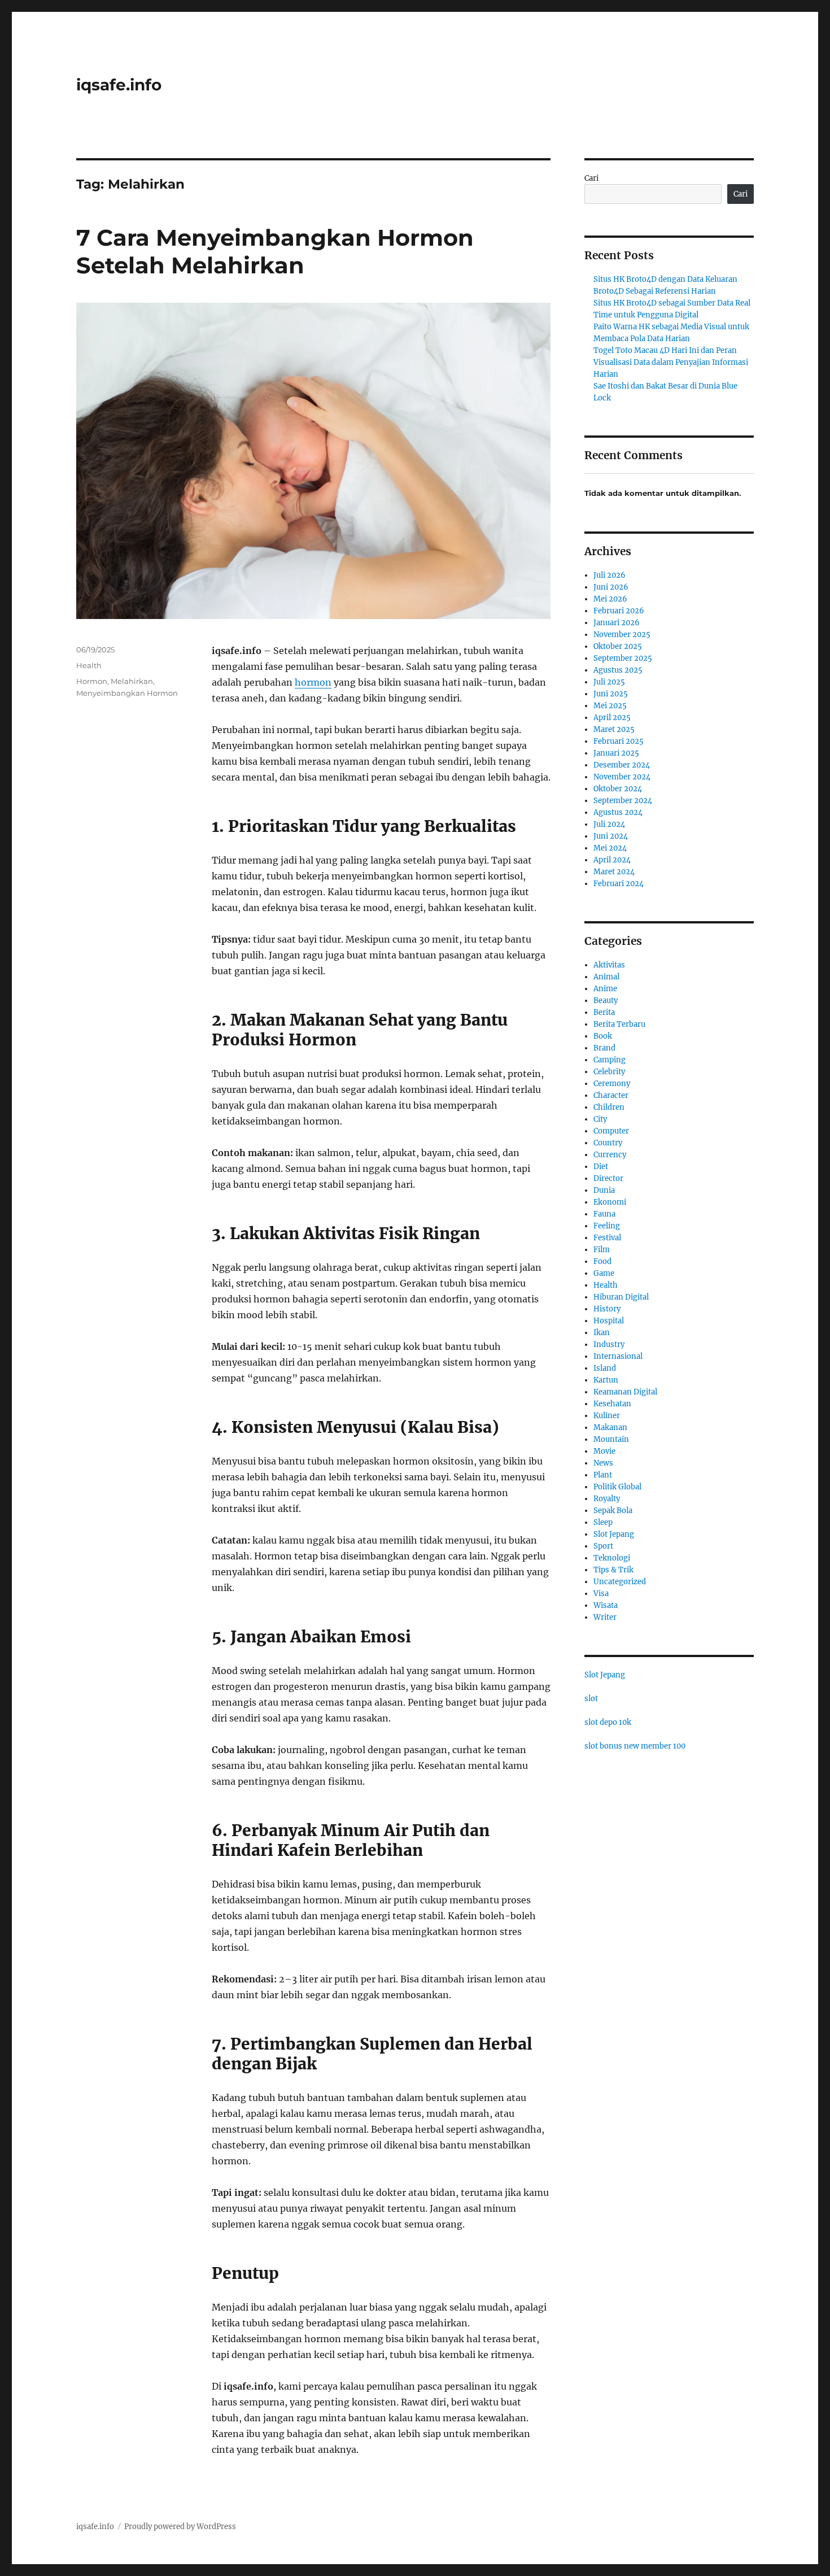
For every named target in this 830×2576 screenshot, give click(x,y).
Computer (611, 1131)
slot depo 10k (608, 1722)
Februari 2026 (619, 611)
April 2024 (612, 860)
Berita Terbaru (619, 1024)
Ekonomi (610, 1202)
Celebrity (609, 1072)
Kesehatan (612, 1404)
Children (609, 1107)
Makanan (610, 1428)
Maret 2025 (614, 729)
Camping (610, 1060)
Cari (591, 178)
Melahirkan (132, 681)
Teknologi (612, 1558)
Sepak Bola (613, 1511)
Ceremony (612, 1084)
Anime (605, 989)
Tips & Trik (613, 1570)
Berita (604, 1012)
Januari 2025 (616, 753)
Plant (603, 1475)
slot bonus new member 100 (635, 1746)
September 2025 (623, 658)
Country (608, 1143)
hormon (313, 682)
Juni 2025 (611, 694)
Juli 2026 (610, 575)
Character (611, 1095)
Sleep (603, 1522)
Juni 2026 (611, 587)
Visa (601, 1594)
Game (604, 1273)
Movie (604, 1451)
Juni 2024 (611, 836)
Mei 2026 (610, 599)
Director (608, 1178)
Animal (606, 977)
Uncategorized (620, 1582)
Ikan (602, 1333)
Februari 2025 (619, 741)
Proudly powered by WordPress (180, 2527)
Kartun (606, 1380)
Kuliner (607, 1416)
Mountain (611, 1439)
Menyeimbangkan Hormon (127, 693)
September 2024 (623, 801)
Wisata (606, 1605)
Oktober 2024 (618, 789)
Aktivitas (609, 965)
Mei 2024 (610, 848)
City (600, 1119)
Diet (601, 1167)
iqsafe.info (119, 85)
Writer (605, 1617)
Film (602, 1250)
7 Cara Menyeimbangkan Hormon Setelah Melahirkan (275, 251)
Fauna (604, 1214)
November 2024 (622, 777)
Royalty (607, 1499)
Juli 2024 (609, 824)
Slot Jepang (614, 1534)
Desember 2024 (622, 765)
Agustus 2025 (618, 670)
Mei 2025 (610, 706)
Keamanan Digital (625, 1392)
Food (602, 1261)
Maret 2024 (614, 872)
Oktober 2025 (618, 646)
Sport (603, 1546)
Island (605, 1368)
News (603, 1463)
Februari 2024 (619, 884)
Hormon (92, 681)
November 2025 (622, 635)
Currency (610, 1155)
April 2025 (612, 718)
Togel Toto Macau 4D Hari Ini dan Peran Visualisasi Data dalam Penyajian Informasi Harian (671, 362)
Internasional (618, 1356)
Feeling (607, 1226)
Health (89, 665)
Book (603, 1036)
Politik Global (617, 1487)
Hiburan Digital (621, 1297)
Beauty (606, 1001)
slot (591, 1699)
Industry (609, 1344)
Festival (607, 1238)
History (607, 1309)
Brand (604, 1048)
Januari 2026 (617, 623)
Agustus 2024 (618, 812)
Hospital (609, 1321)
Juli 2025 (609, 682)
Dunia (604, 1190)
